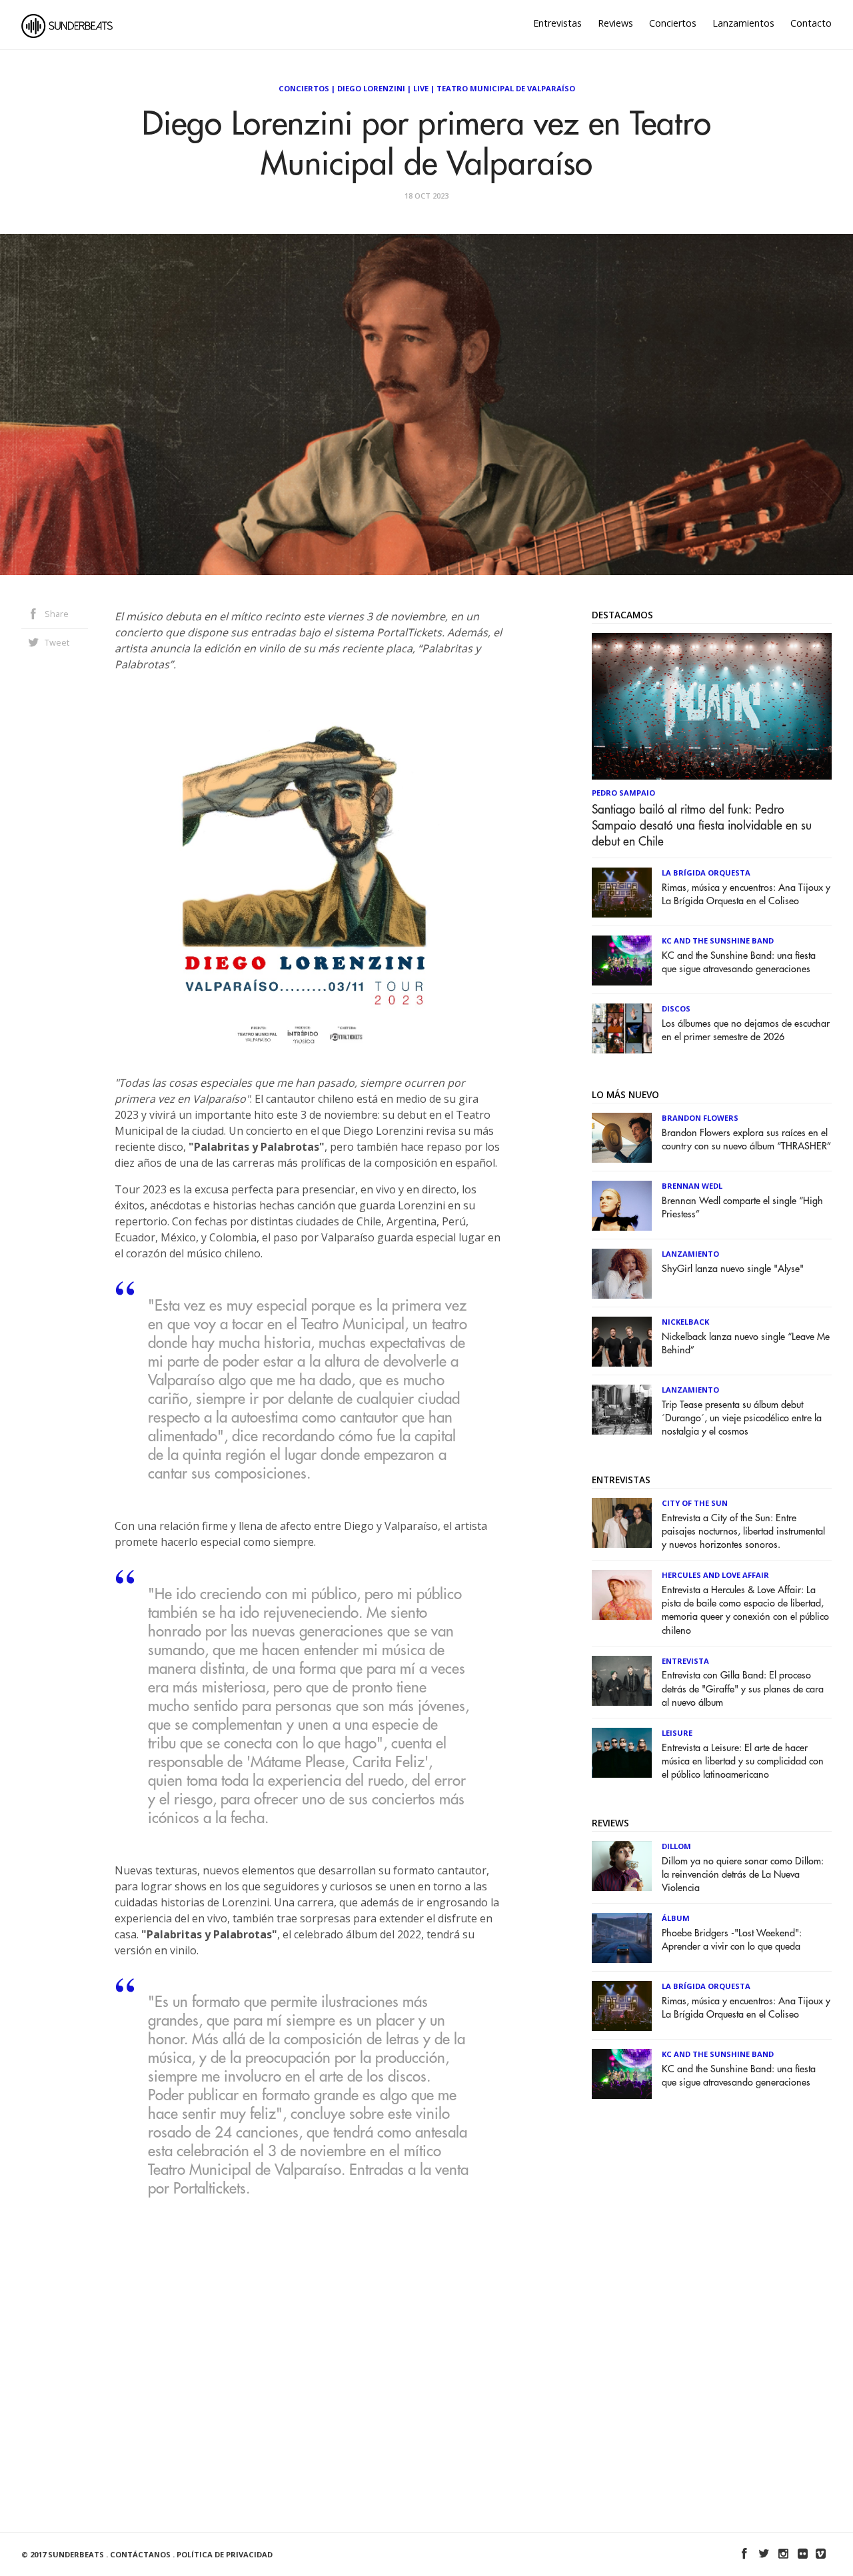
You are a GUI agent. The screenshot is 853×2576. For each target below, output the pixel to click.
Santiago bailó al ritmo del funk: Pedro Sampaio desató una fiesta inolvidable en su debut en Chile (702, 826)
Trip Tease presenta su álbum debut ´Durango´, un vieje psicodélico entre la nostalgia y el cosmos (742, 1418)
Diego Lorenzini (371, 88)
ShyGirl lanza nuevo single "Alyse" (733, 1269)
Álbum (676, 1918)
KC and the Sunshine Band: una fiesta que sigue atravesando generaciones (739, 963)
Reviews (615, 23)
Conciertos (673, 23)
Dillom (676, 1846)
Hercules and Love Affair (715, 1575)
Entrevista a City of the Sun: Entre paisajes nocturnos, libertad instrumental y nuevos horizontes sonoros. (743, 1532)
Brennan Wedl (692, 1186)
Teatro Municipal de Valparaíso (506, 88)
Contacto (811, 23)
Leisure (677, 1733)
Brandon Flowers (700, 1118)
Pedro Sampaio (623, 793)
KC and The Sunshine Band (718, 941)
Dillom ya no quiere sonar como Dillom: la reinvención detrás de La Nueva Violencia (743, 1875)
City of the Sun (695, 1503)
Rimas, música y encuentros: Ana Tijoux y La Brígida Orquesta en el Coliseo (746, 895)
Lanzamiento (690, 1254)
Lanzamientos (743, 23)
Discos (676, 1008)
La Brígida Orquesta (706, 873)
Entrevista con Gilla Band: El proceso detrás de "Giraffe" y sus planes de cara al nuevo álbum (743, 1689)
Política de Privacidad (225, 2554)
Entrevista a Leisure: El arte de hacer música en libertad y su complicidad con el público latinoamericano (743, 1761)
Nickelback (685, 1322)
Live (421, 88)
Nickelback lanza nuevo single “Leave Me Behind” (746, 1344)
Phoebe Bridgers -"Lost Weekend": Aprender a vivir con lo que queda (732, 1940)
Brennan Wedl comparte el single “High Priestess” (742, 1208)
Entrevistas (557, 23)
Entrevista (685, 1661)
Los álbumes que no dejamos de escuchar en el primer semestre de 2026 (746, 1030)
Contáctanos (140, 2554)
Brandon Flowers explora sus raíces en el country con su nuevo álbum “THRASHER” (746, 1140)
